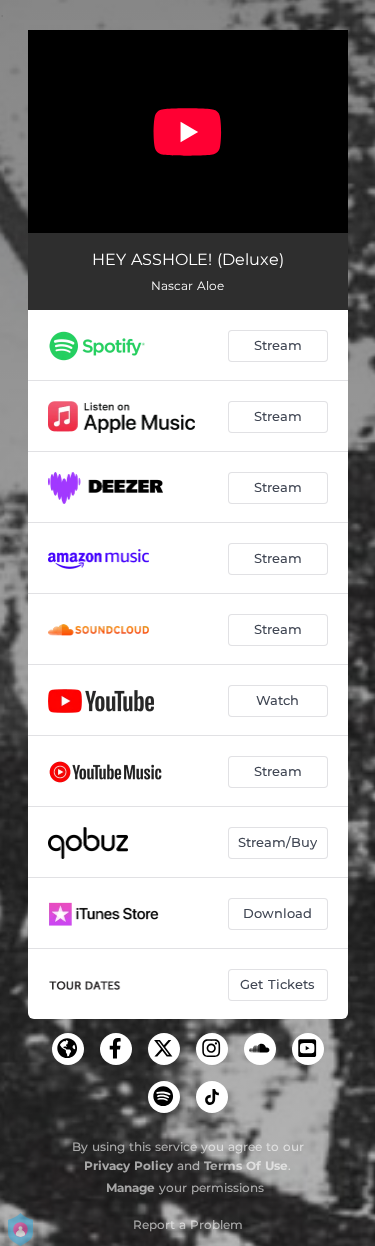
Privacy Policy (128, 1165)
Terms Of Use (246, 1165)
